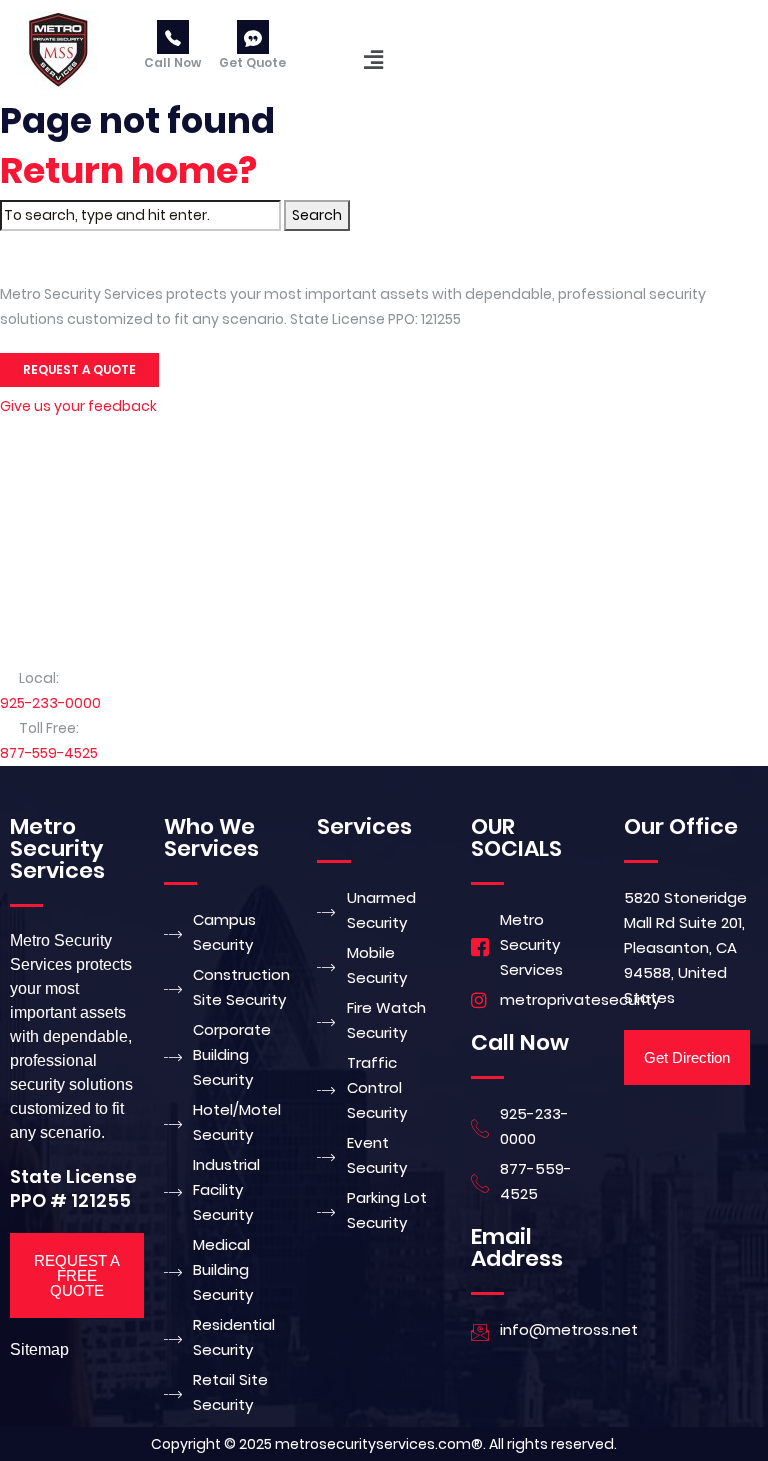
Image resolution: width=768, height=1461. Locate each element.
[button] (374, 60)
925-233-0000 (50, 703)
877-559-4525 (49, 753)
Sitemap (39, 1349)
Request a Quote (79, 369)
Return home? (128, 170)
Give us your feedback (78, 406)
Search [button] (317, 215)
